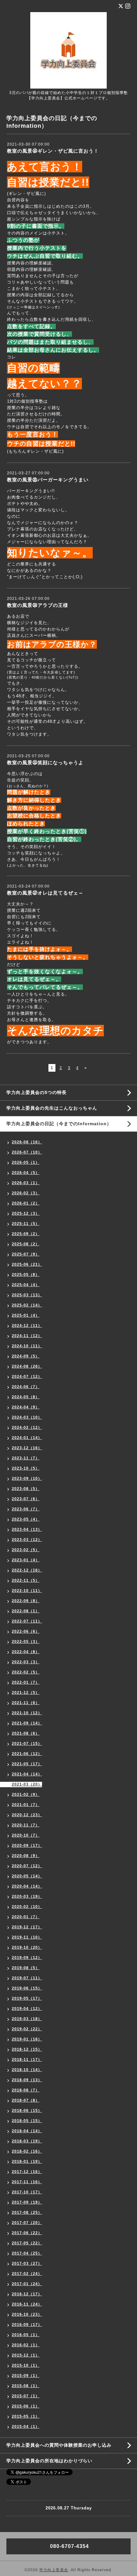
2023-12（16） (27, 1448)
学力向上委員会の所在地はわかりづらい (49, 2461)
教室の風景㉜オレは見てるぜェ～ (45, 893)
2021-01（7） (26, 1805)
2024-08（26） (27, 1366)
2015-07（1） (26, 2396)
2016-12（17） (27, 2294)
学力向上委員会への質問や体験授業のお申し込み (59, 2445)
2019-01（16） (27, 2039)
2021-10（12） (27, 1713)
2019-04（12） (27, 2009)
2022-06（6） (26, 1631)
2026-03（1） (26, 1183)
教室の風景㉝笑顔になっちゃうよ (45, 763)
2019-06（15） (27, 1988)
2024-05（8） (26, 1397)
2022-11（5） (26, 1580)
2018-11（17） (27, 2060)
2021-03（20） (27, 1784)
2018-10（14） (27, 2070)
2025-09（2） (26, 1234)
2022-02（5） (26, 1672)
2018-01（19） (27, 2162)
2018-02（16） (27, 2151)
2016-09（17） (27, 2325)
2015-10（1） (26, 2365)
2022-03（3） (26, 1662)
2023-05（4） (26, 1519)
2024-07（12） (27, 1377)
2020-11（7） (26, 1825)
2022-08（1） (26, 1611)
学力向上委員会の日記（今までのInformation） (59, 1124)
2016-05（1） (26, 2335)
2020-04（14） (27, 1886)
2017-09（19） (27, 2202)
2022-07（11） (27, 1621)
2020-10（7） (26, 1835)
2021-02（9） (26, 1795)
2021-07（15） (27, 1744)
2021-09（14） (27, 1723)
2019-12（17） (27, 1927)
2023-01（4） (26, 1560)
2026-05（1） (26, 1162)
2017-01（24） (27, 2284)
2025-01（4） (26, 1315)
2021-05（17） (27, 1764)
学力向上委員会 (54, 2570)
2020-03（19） (27, 1896)
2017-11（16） (27, 2182)
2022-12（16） (27, 1570)
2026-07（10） (27, 1152)
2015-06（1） (26, 2406)
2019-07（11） (27, 1978)
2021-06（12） (27, 1754)
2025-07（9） (26, 1254)
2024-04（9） (26, 1407)
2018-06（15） (27, 2111)
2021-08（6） (26, 1733)
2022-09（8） (26, 1601)
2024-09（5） (26, 1356)
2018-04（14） (27, 2131)
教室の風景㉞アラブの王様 (38, 605)
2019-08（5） (26, 1968)
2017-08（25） (27, 2213)
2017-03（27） (27, 2263)
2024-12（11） (27, 1326)
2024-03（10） (27, 1417)
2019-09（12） (27, 1958)
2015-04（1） (26, 2427)
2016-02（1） (26, 2345)
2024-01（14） (27, 1438)
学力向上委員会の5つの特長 (36, 1092)
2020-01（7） (26, 1917)
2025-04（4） (26, 1285)
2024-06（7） (26, 1387)
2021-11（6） (26, 1703)
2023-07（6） (26, 1499)
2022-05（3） (26, 1642)
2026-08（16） (27, 1142)
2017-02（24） (27, 2274)
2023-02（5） (26, 1550)
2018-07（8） (26, 2100)
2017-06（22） (27, 2233)
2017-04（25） (27, 2253)
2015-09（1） (26, 2376)
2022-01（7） (26, 1682)
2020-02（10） (27, 1907)
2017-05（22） (27, 2243)
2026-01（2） (26, 1203)
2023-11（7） (26, 1458)
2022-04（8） (26, 1652)
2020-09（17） (27, 1846)
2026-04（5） (26, 1173)
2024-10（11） (27, 1346)
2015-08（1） (26, 2386)
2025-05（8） (26, 1275)
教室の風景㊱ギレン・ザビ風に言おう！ (53, 151)
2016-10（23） (27, 2314)
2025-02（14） (27, 1305)
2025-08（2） (26, 1244)
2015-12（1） (26, 2355)
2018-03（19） (27, 2141)
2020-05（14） (27, 1876)
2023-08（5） (26, 1489)
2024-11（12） (27, 1336)
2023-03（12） (27, 1540)
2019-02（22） (27, 2029)
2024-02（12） (27, 1428)
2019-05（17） (27, 1998)
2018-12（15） (27, 2049)
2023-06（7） (26, 1509)
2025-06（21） (27, 1264)
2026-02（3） (26, 1193)
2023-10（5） (26, 1468)
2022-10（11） (27, 1591)
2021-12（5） (26, 1693)
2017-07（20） (27, 2223)
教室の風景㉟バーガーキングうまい (48, 480)
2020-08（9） (26, 1856)
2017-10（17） (27, 2192)
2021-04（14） (27, 1774)
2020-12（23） (27, 1815)
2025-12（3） (26, 1213)
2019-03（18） (27, 2019)
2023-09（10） (27, 1479)
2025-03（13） (27, 1295)
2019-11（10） (27, 1937)
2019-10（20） (27, 1947)
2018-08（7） (26, 2090)
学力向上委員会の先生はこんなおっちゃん (52, 1108)
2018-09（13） (27, 2080)
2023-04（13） (27, 1529)
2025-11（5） (26, 1224)
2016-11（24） (27, 2304)
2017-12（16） (27, 2172)
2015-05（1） (26, 2416)
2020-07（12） (27, 1866)
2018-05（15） (27, 2121)
